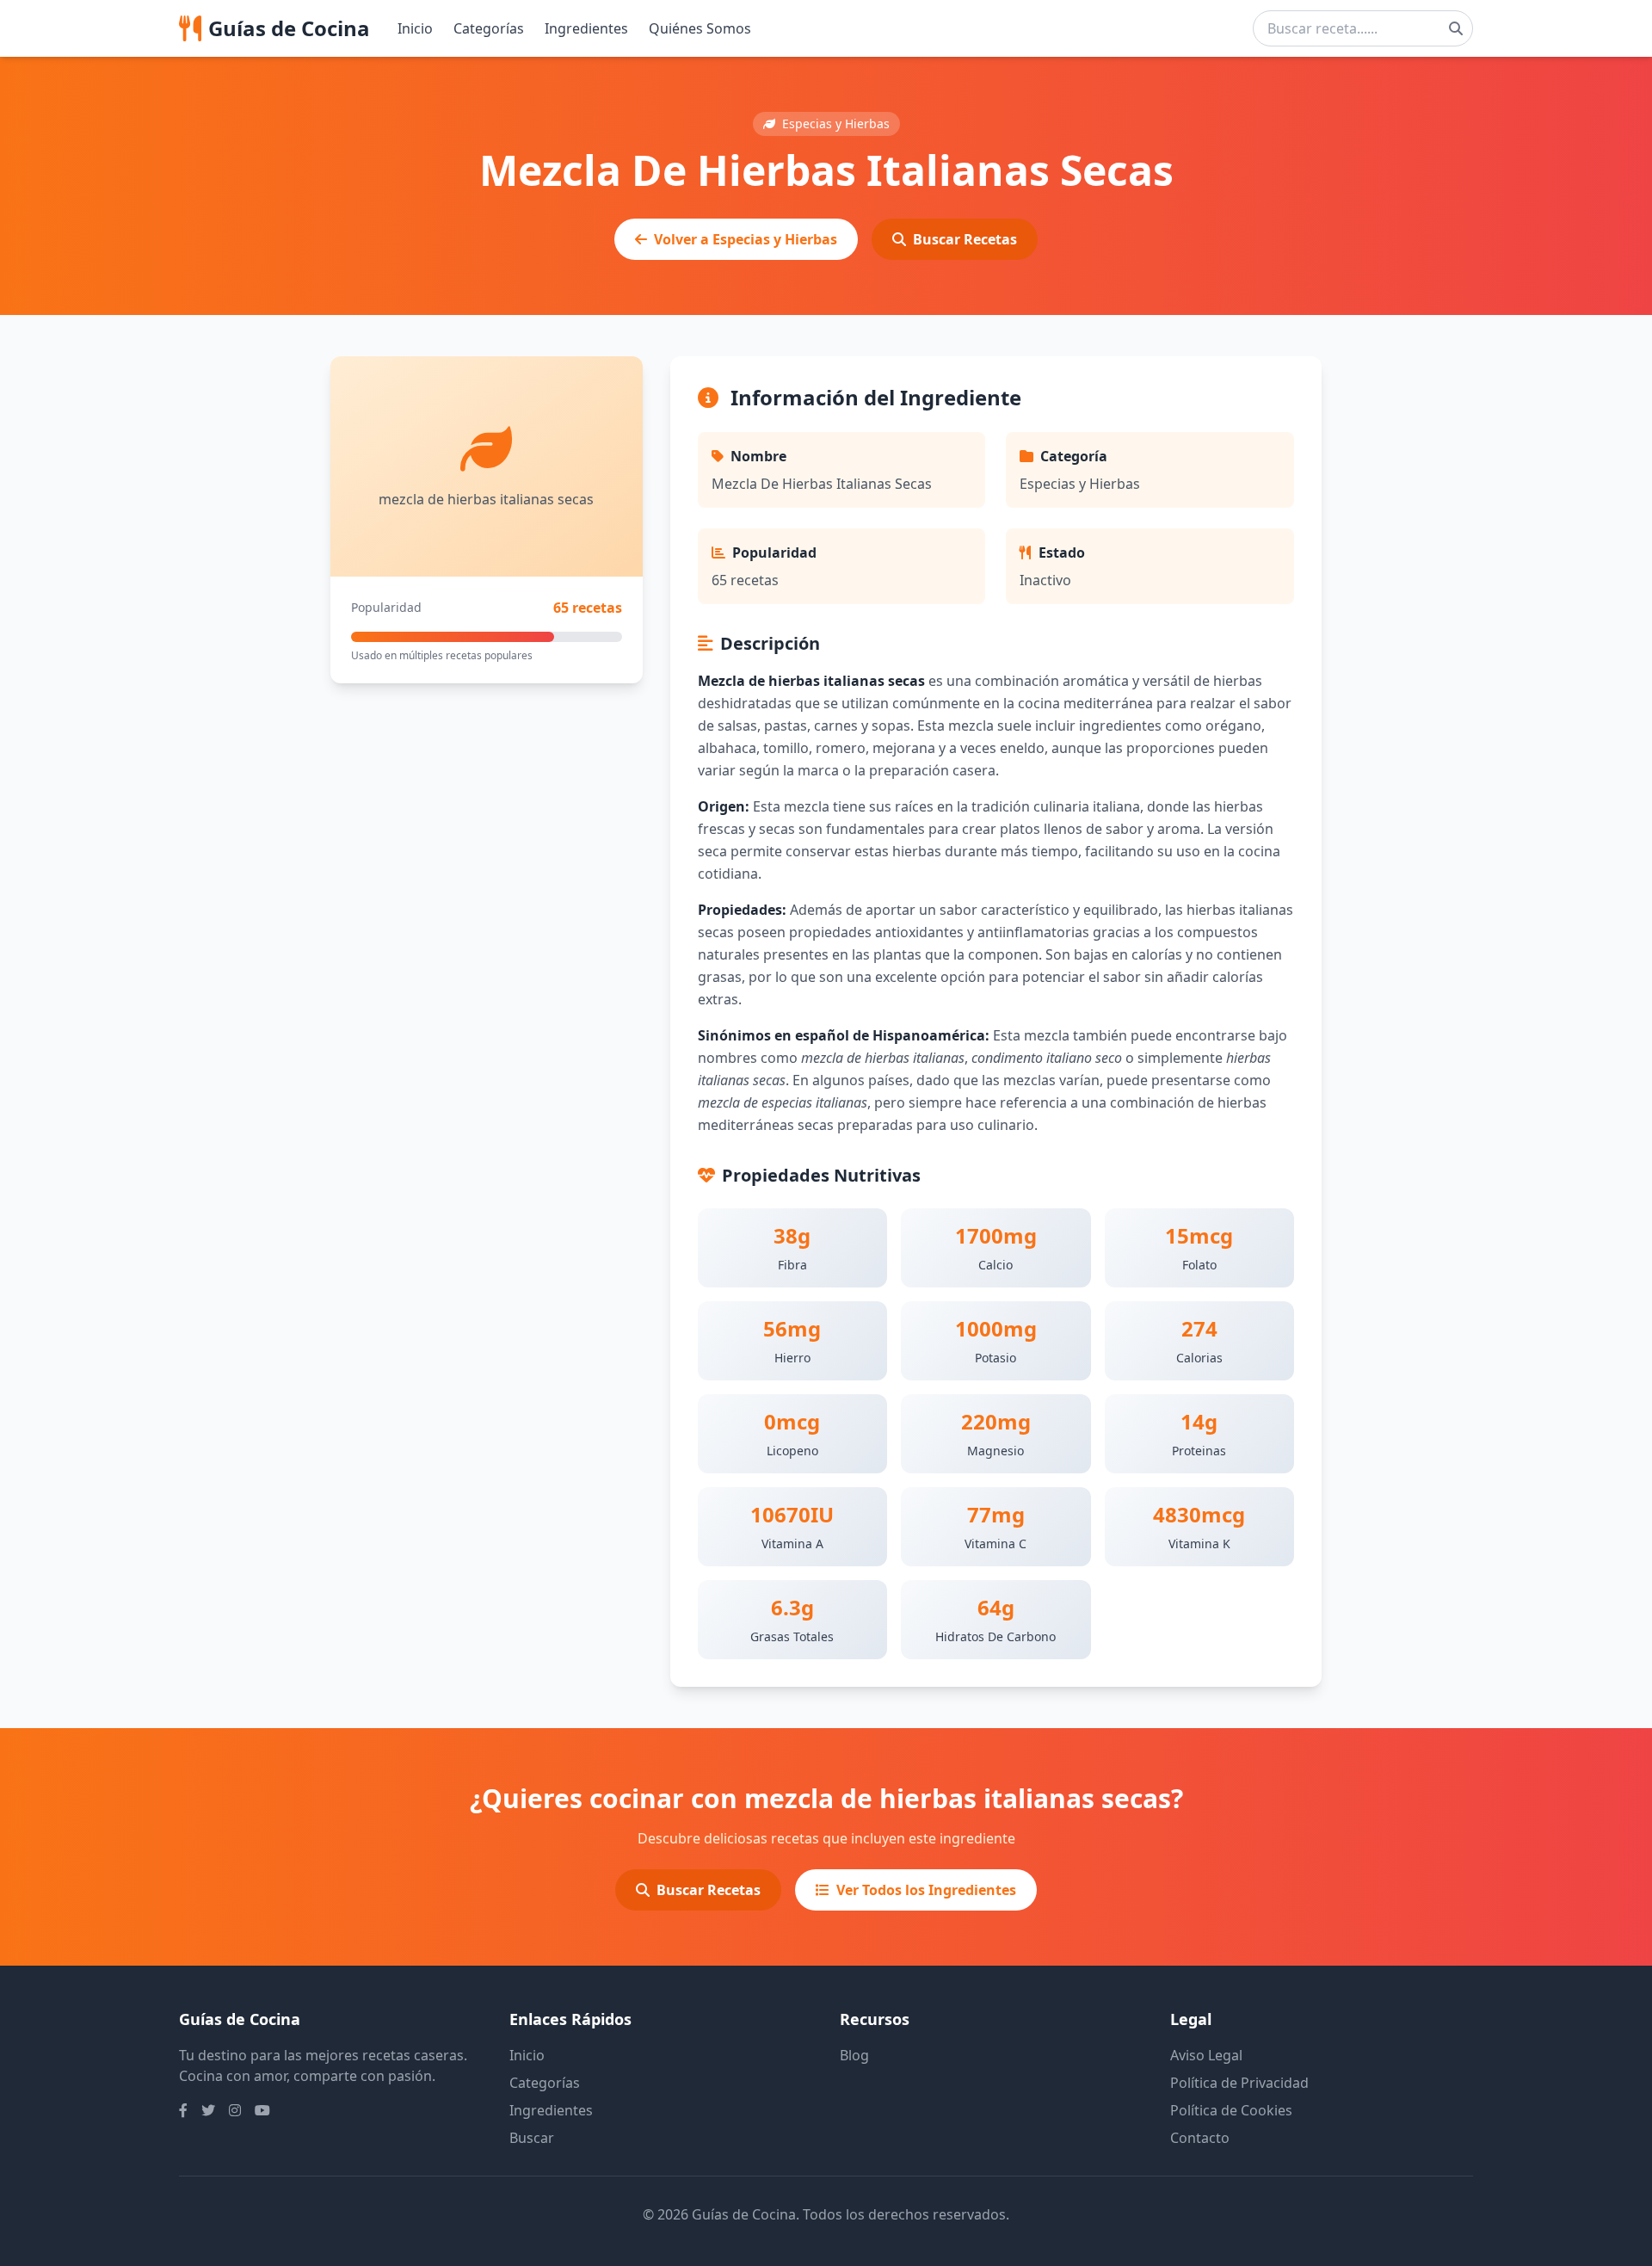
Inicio (415, 28)
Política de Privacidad (1239, 2083)
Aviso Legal (1206, 2055)
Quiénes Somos (700, 28)
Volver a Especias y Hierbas (746, 239)
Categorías (489, 28)
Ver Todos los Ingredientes (926, 1890)
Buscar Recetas (965, 239)
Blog (854, 2055)
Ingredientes (586, 28)
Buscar (532, 2138)
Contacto (1200, 2138)
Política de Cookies (1231, 2110)
